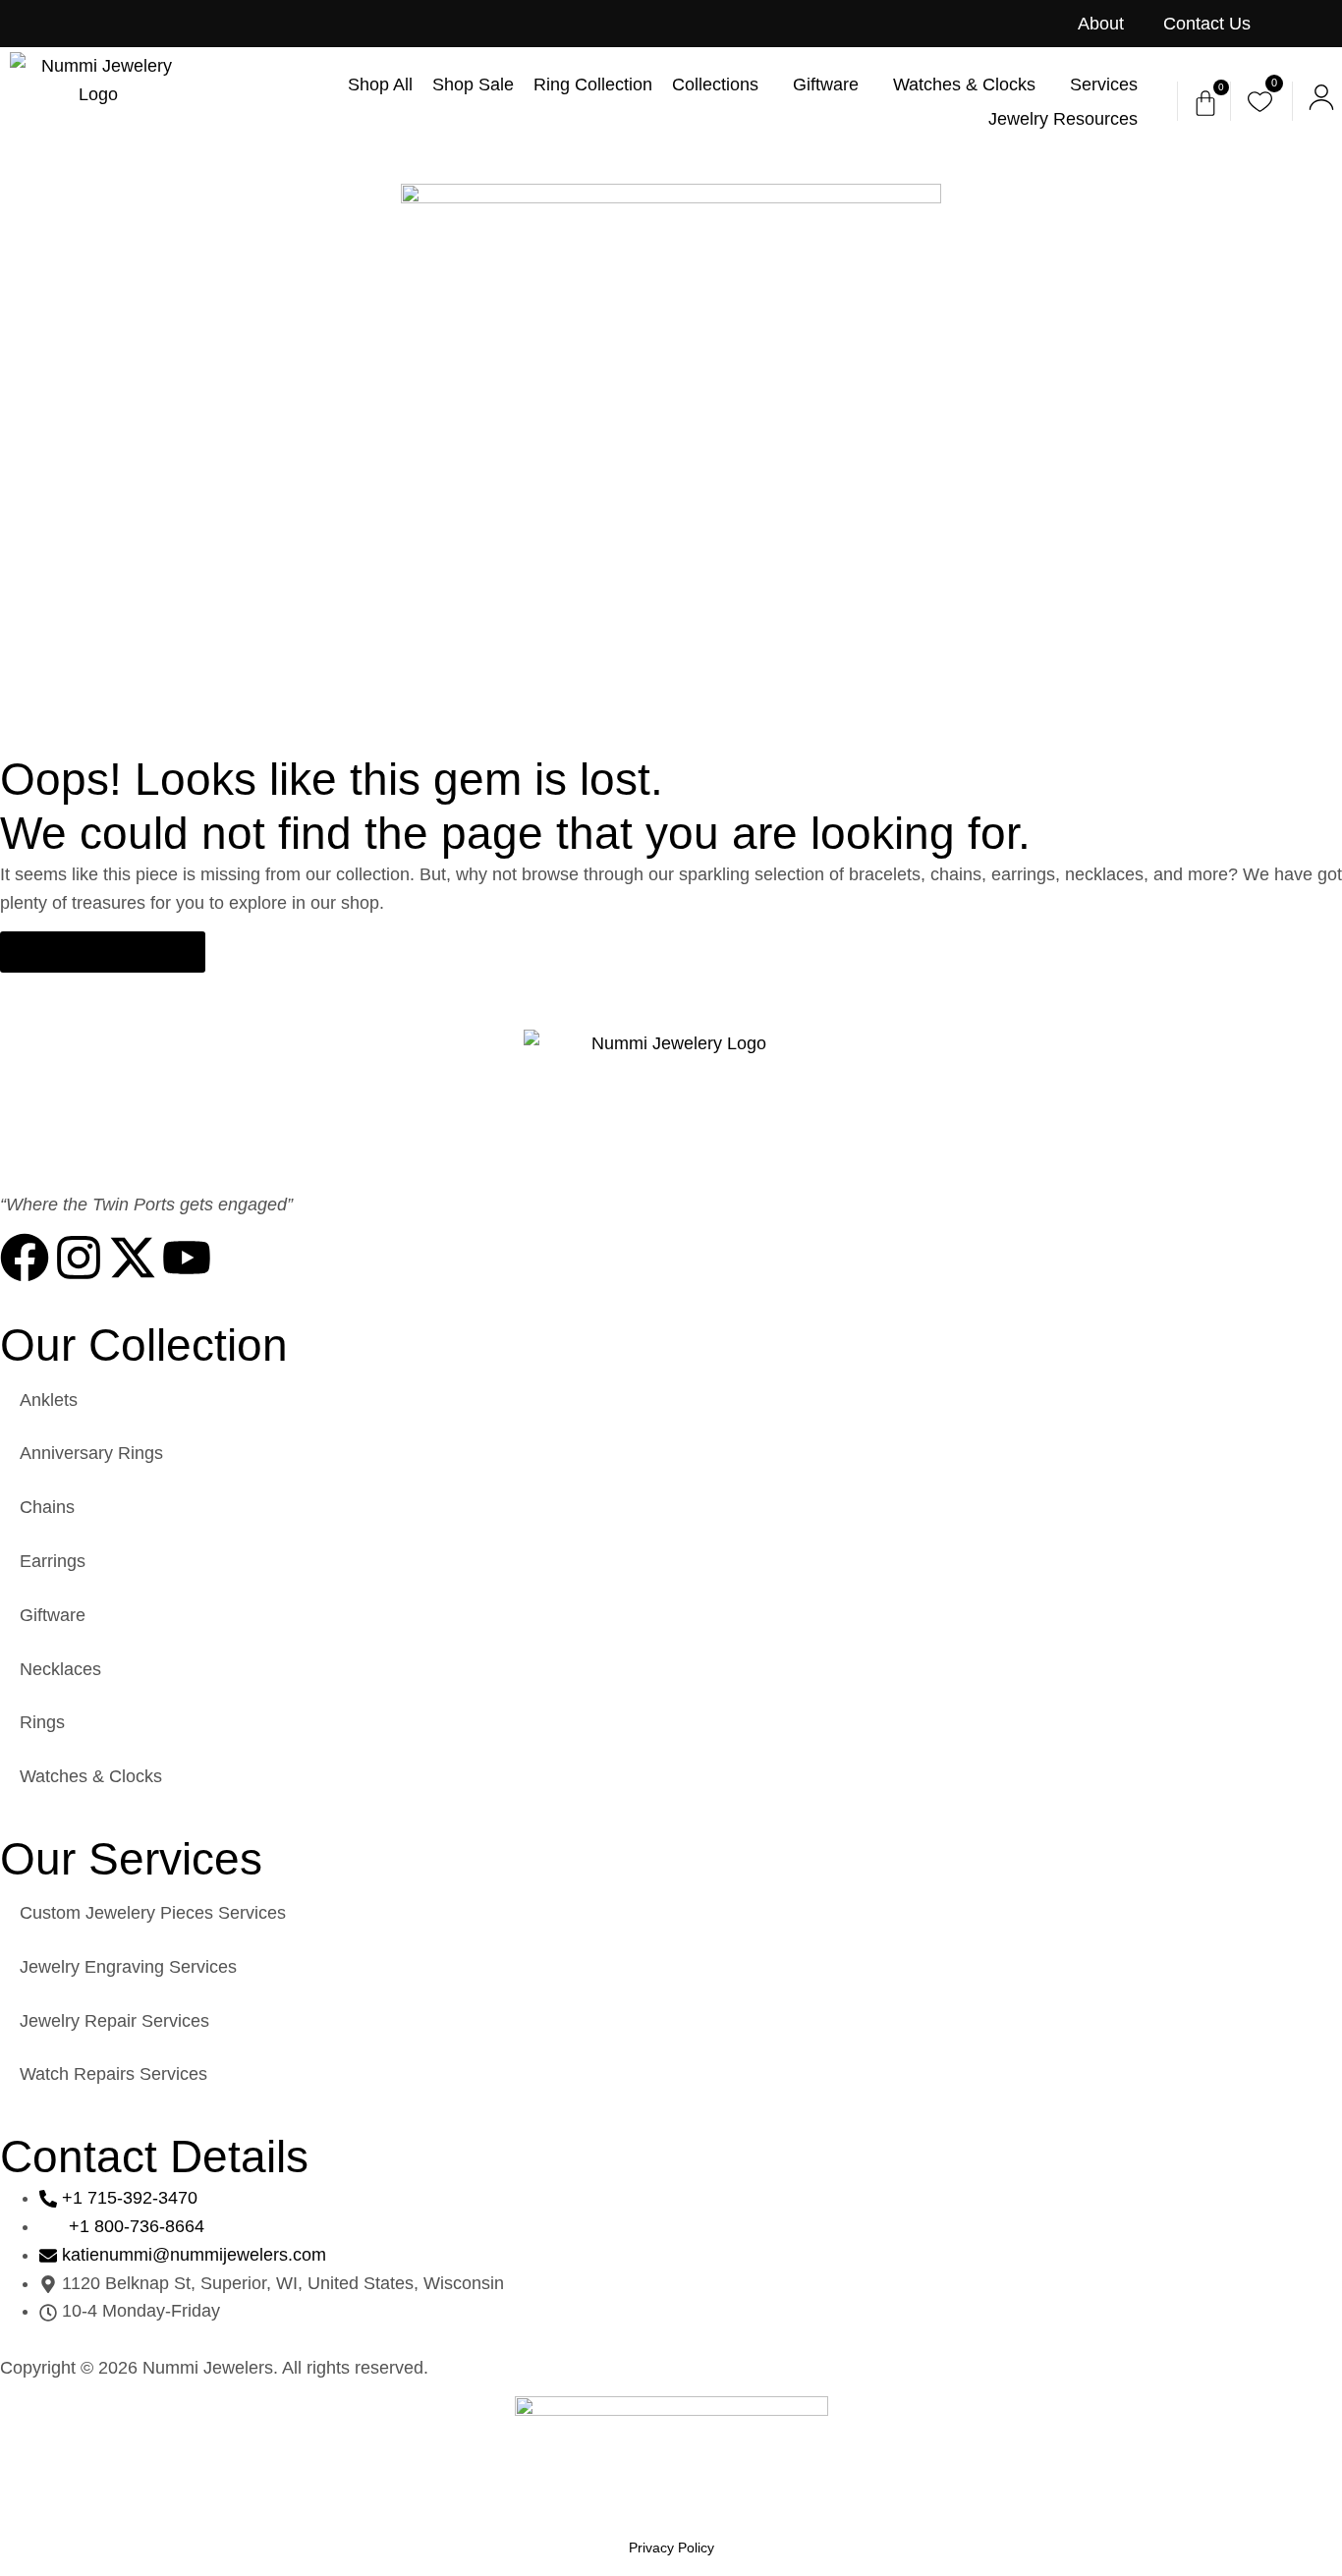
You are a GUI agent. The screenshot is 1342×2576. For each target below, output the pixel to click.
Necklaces (60, 1669)
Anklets (49, 1400)
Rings (42, 1722)
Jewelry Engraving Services (128, 1967)
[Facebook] (25, 1258)
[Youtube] (187, 1258)
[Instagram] (79, 1258)
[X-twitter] (133, 1258)
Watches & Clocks (91, 1776)
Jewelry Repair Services (114, 2021)
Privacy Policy (671, 2548)
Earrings (53, 1561)
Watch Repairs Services (113, 2074)
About (1101, 24)
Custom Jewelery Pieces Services (153, 1913)
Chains (47, 1507)
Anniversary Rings (91, 1453)
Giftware (53, 1615)
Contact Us (1207, 24)
